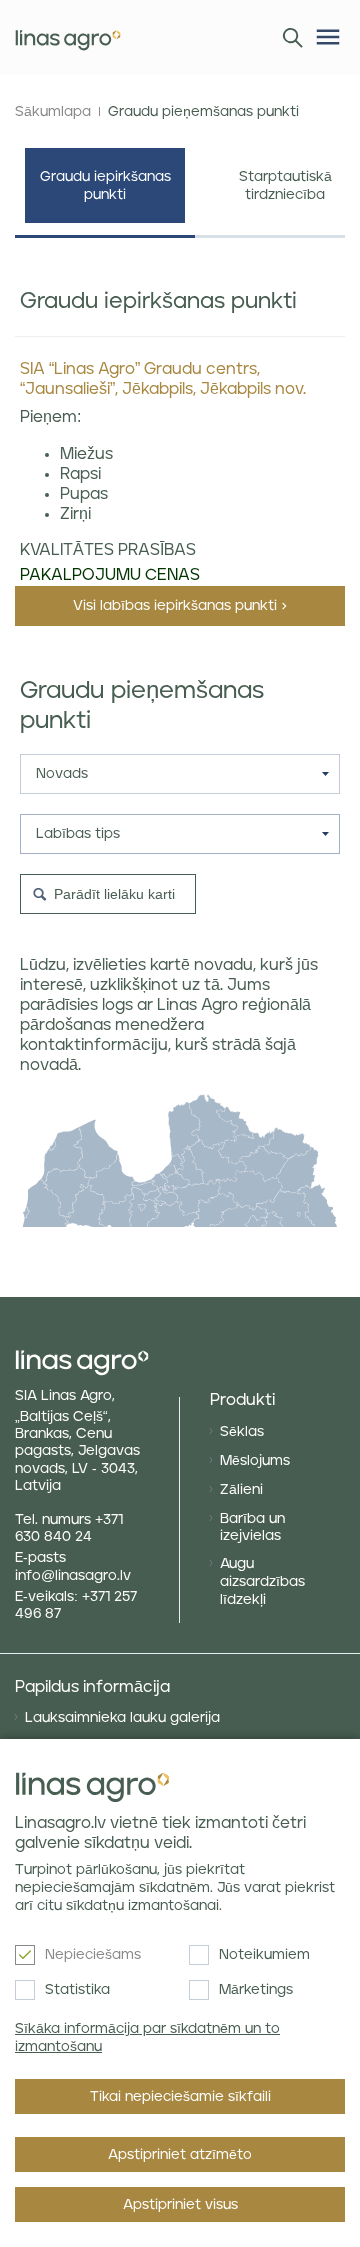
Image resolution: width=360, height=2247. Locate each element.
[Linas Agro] (68, 37)
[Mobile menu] (328, 37)
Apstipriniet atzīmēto (180, 2155)
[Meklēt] (288, 36)
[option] (105, 193)
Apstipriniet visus (180, 2205)
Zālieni (241, 1490)
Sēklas (242, 1432)
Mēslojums (255, 1461)
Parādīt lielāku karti (114, 894)
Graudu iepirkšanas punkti (105, 186)
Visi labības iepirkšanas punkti (175, 606)
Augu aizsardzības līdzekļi (262, 1582)
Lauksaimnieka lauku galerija (122, 1718)
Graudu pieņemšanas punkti (203, 112)
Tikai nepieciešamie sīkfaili (180, 2097)
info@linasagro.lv (73, 1576)
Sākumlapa (53, 112)
